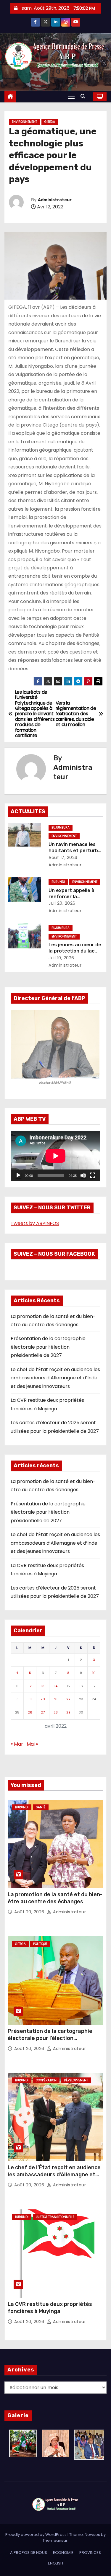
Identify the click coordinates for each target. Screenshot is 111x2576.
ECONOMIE (63, 2553)
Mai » (32, 1744)
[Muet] (83, 1175)
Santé (41, 1807)
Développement (76, 2080)
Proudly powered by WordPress (36, 2535)
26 (30, 1712)
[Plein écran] (93, 1175)
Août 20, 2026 (30, 1912)
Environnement (24, 122)
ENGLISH (55, 2563)
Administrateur (55, 200)
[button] (84, 96)
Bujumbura (61, 828)
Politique (40, 1944)
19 (30, 1699)
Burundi (58, 882)
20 (43, 1699)
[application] (55, 1156)
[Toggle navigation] (71, 97)
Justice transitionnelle (55, 2217)
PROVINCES (90, 2553)
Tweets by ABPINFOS (35, 1223)
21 (56, 1699)
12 (30, 1686)
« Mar (17, 1744)
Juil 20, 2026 (62, 903)
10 (94, 1673)
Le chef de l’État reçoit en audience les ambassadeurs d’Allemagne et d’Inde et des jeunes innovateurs (55, 1378)
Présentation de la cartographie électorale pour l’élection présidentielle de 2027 (48, 1347)
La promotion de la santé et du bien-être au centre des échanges (55, 1898)
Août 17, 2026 (63, 857)
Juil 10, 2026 (61, 958)
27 (43, 1712)
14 (56, 1686)
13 (43, 1686)
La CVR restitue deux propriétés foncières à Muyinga (50, 2308)
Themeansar (55, 2540)
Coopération (46, 2080)
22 (68, 1699)
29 (68, 1712)
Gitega (50, 122)
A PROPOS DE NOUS (29, 2553)
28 (56, 1712)
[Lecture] (18, 1175)
